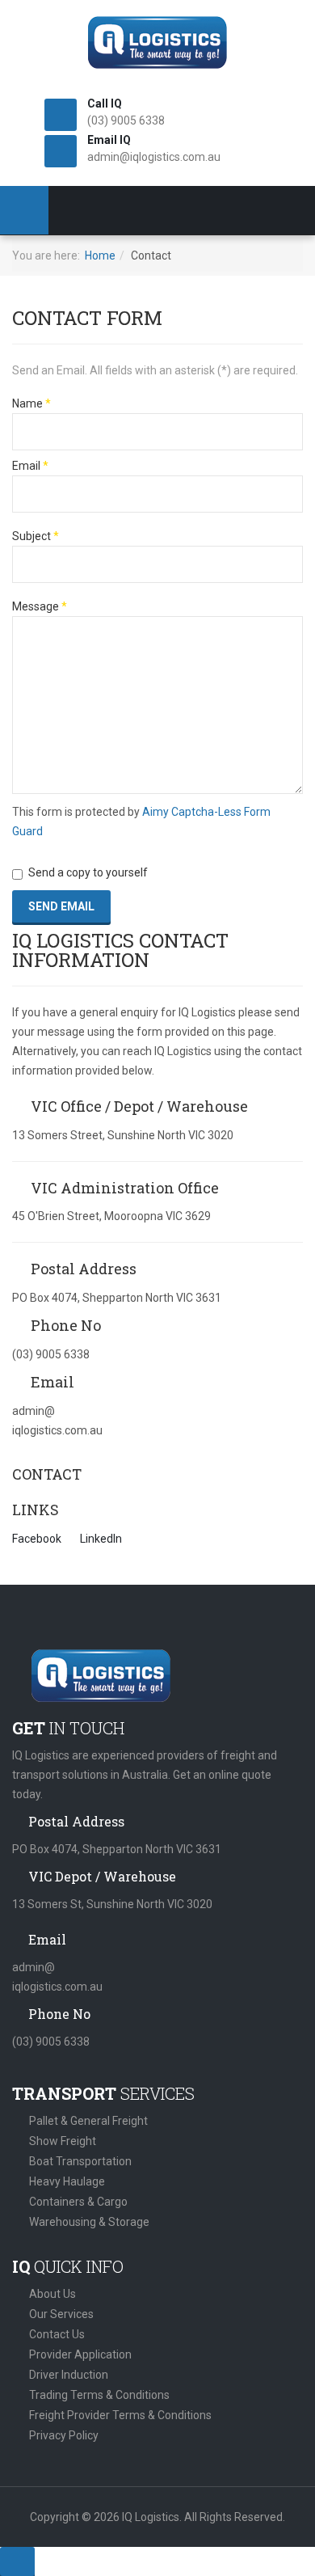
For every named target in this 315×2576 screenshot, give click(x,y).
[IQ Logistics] (157, 42)
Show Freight (63, 2141)
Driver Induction (69, 2375)
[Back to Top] (17, 2561)
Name (31, 403)
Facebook (37, 1539)
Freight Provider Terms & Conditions (120, 2415)
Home (100, 255)
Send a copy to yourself (88, 872)
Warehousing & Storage (89, 2222)
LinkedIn (101, 1539)
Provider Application (80, 2354)
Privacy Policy (64, 2435)
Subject (36, 536)
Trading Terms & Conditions (99, 2395)
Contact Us (57, 2334)
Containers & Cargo (78, 2202)
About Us (52, 2294)
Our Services (61, 2314)
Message (40, 606)
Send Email (61, 906)
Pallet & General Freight (88, 2121)
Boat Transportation (80, 2161)
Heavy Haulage (67, 2181)
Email (30, 466)
